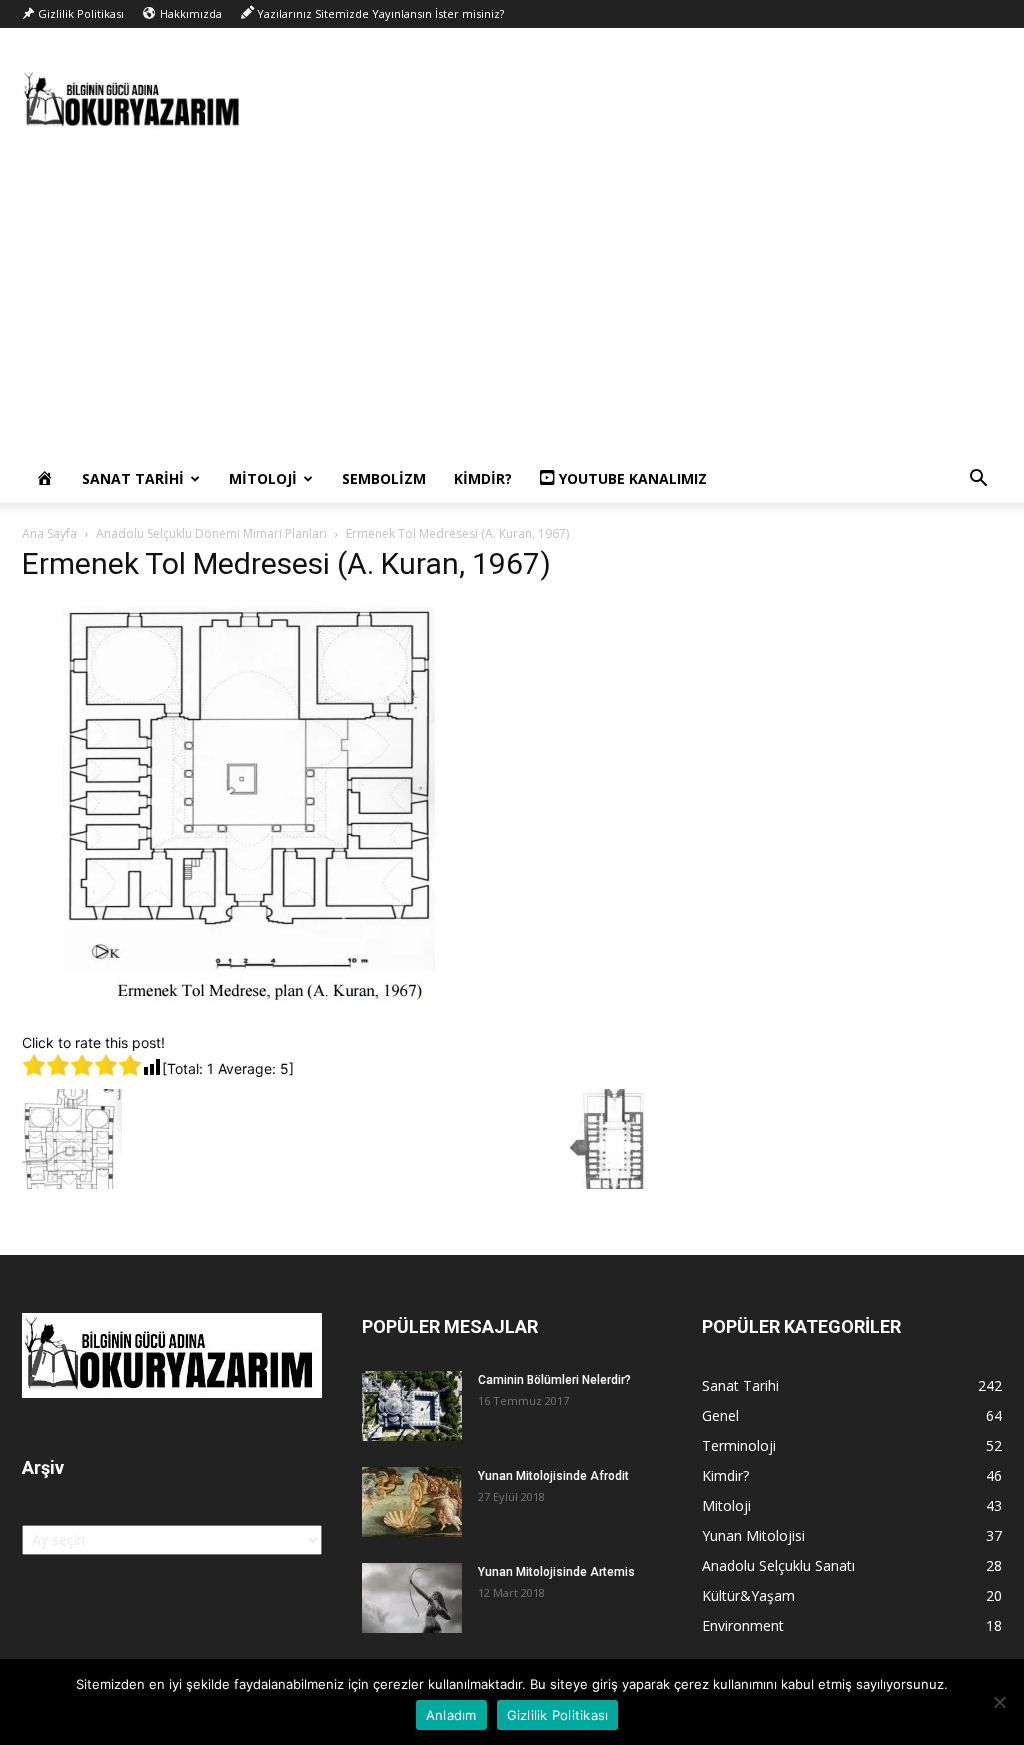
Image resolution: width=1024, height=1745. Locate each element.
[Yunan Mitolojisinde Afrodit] (412, 1502)
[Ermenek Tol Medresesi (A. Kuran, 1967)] (265, 1011)
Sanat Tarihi (133, 478)
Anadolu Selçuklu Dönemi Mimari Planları (211, 533)
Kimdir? (483, 478)
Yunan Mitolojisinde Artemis (556, 1572)
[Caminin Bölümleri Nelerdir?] (412, 1406)
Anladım (451, 1715)
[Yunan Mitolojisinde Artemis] (412, 1598)
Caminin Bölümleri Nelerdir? (554, 1380)
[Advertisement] (512, 305)
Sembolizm (384, 478)
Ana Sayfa (49, 533)
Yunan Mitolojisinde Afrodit (553, 1476)
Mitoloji (263, 478)
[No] (999, 1702)
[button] (978, 480)
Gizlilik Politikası (558, 1715)
